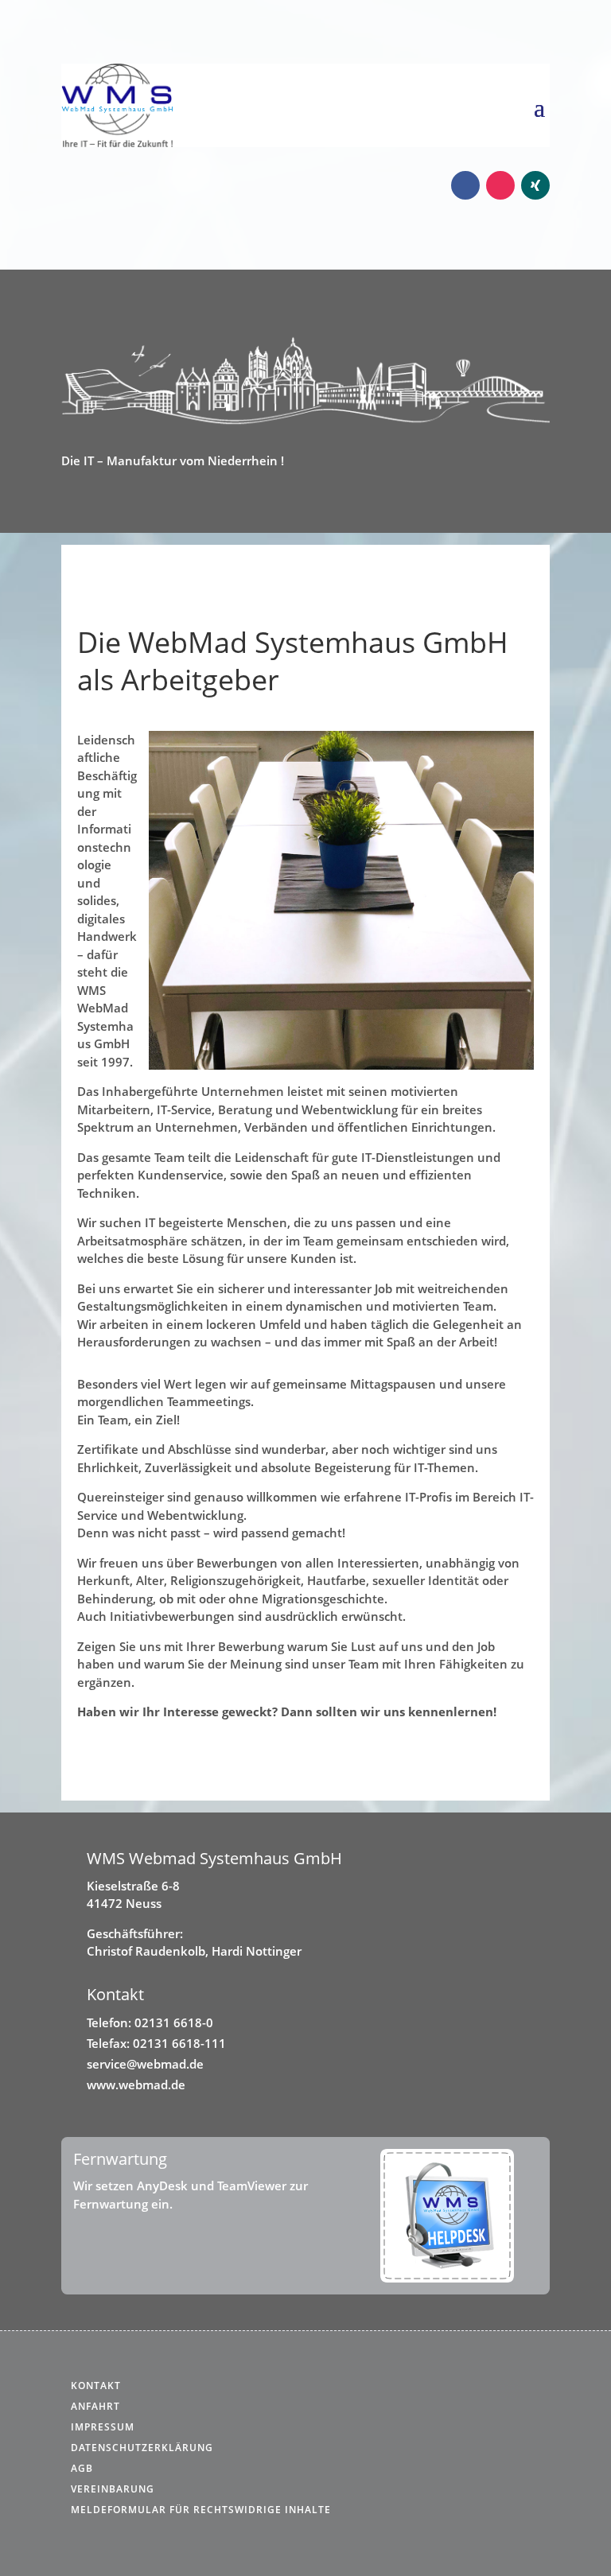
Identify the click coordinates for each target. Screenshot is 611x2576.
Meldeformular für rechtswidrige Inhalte (201, 2510)
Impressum (103, 2427)
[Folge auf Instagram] (500, 185)
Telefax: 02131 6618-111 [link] (156, 2043)
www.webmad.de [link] (136, 2085)
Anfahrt (95, 2406)
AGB (82, 2468)
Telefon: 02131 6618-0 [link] (150, 2022)
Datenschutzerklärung (142, 2448)
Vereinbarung (113, 2489)
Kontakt (96, 2386)
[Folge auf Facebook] (465, 185)
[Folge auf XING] (535, 185)
